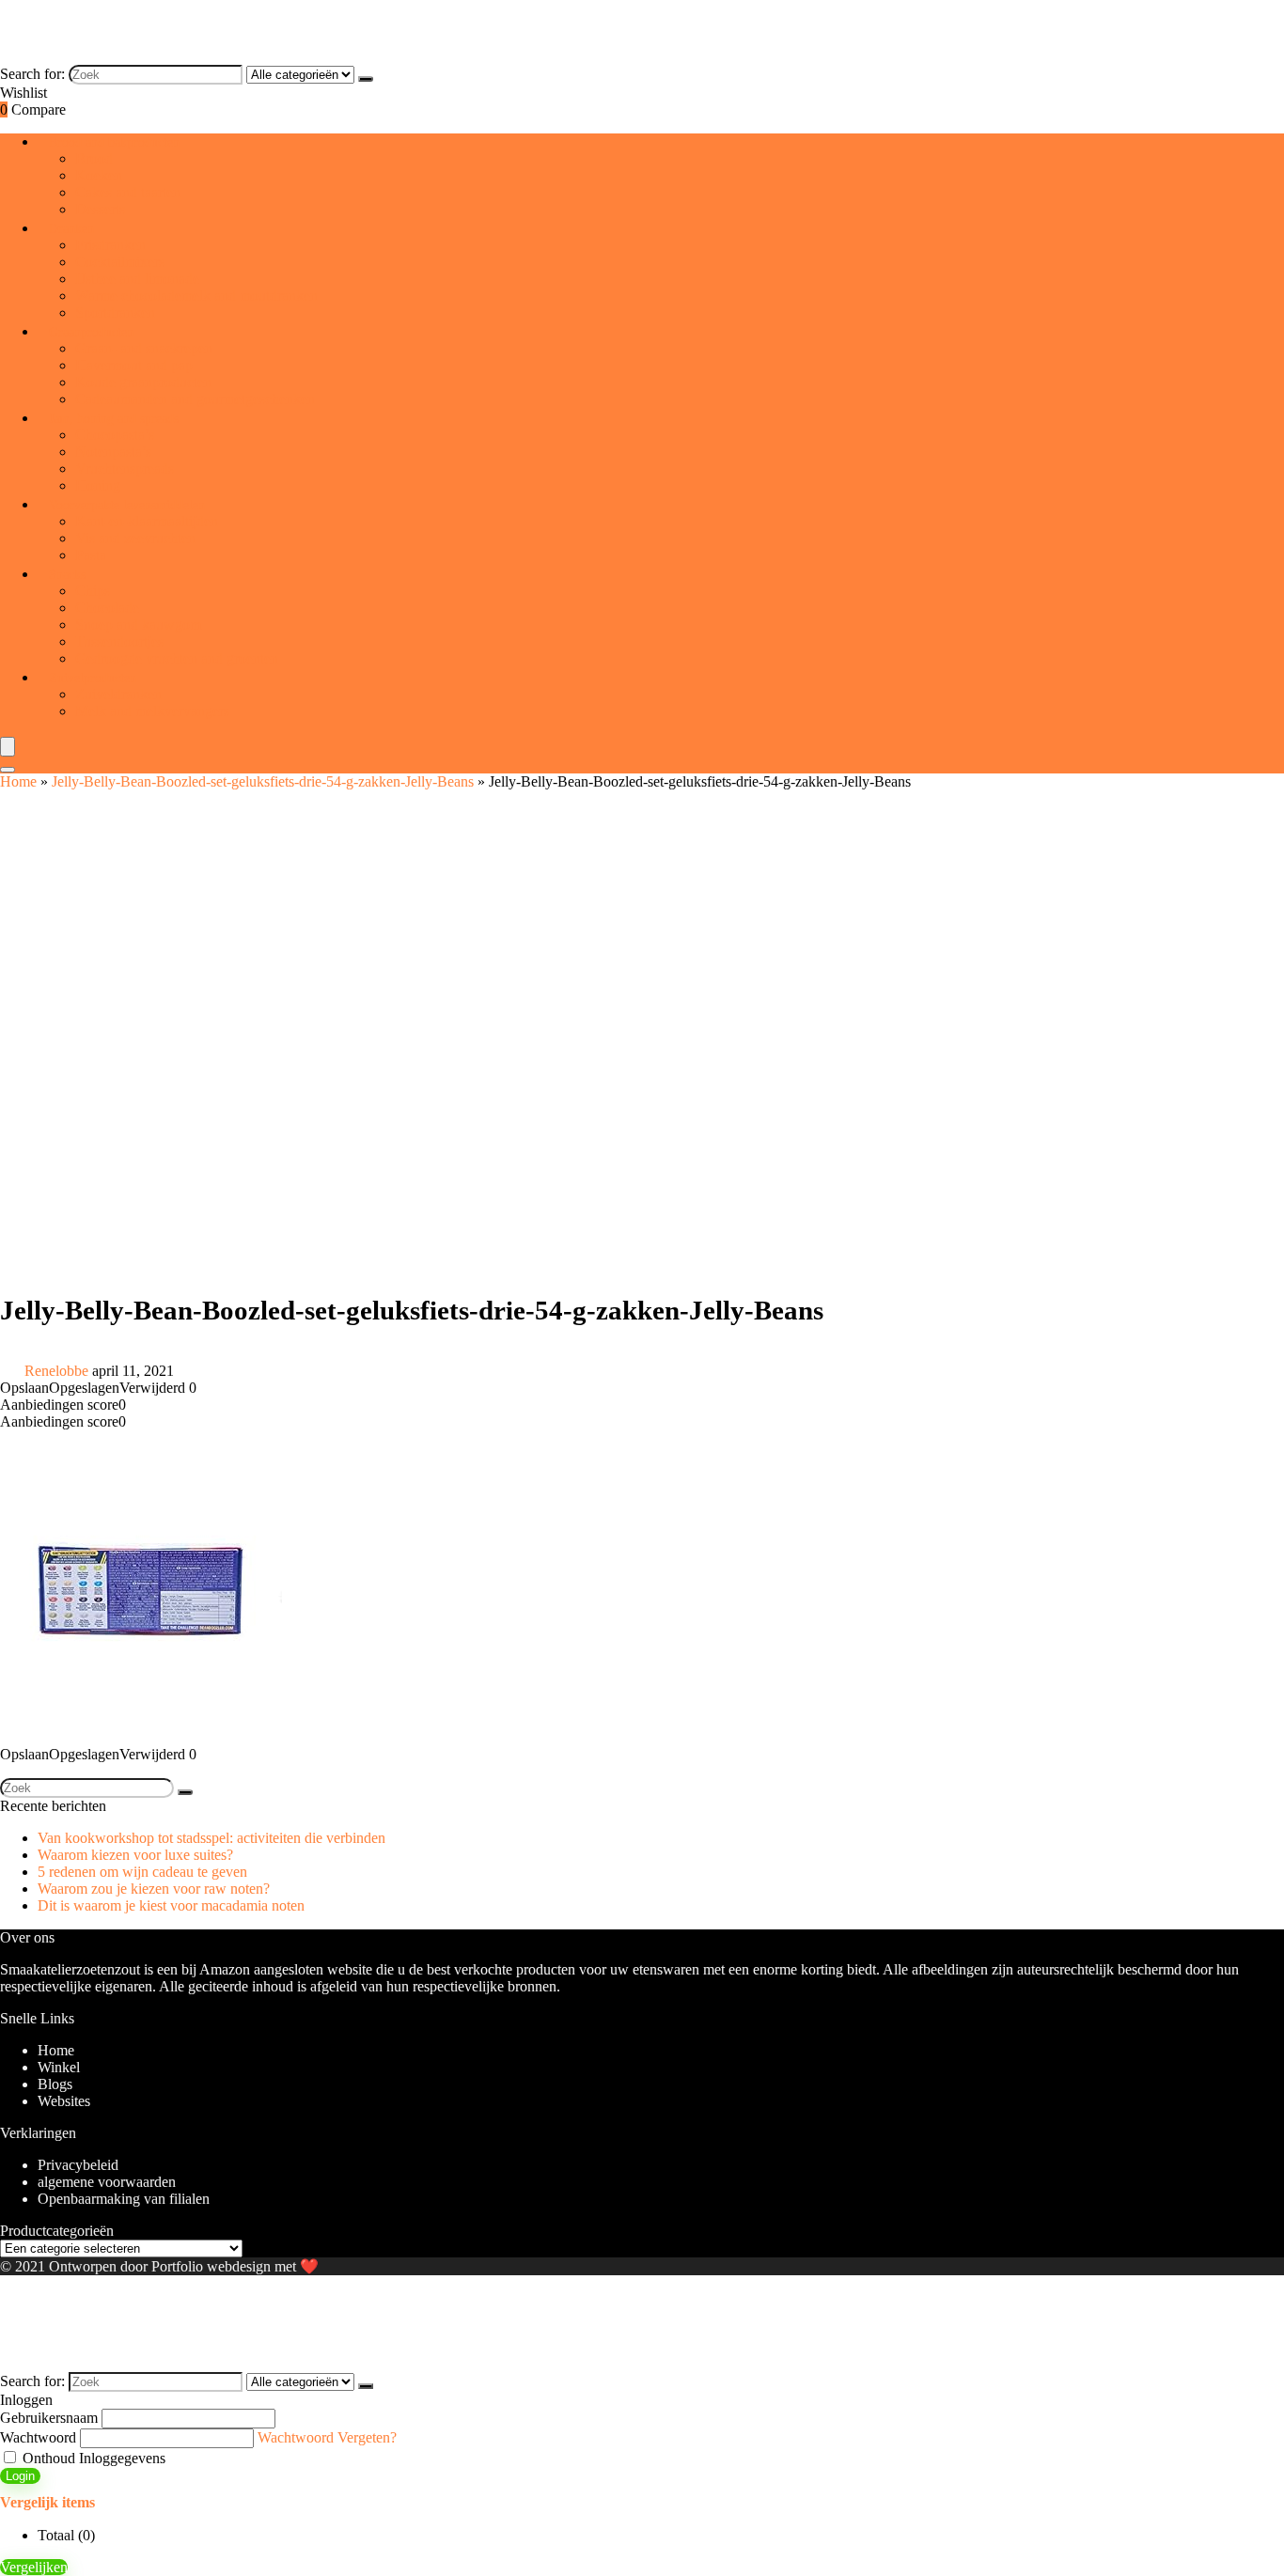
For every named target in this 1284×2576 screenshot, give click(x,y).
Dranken (71, 229)
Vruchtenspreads (125, 468)
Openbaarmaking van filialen (124, 2199)
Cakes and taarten (128, 192)
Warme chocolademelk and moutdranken (196, 296)
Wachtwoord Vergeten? (327, 2437)
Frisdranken (110, 245)
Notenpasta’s (113, 452)
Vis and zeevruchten (135, 538)
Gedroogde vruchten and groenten (177, 658)
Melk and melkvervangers (152, 711)
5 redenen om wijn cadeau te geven (142, 1872)
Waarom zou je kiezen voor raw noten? (154, 1889)
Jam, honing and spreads (114, 419)
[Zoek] (366, 79)
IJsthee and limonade (137, 279)
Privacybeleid (78, 2165)
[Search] (8, 770)
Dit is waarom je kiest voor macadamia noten (171, 1905)
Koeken (99, 175)
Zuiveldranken (118, 694)
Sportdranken (115, 312)
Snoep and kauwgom (138, 624)
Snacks (67, 575)
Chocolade (107, 608)
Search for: (32, 74)
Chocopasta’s (115, 435)
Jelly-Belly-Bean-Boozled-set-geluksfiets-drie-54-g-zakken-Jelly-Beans (263, 781)
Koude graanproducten (143, 382)
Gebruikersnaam (49, 2418)
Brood (94, 158)
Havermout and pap (134, 365)
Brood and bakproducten (114, 142)
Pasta (91, 555)
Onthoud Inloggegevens (92, 2458)
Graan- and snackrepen (144, 348)
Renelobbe (56, 1371)
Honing (98, 485)
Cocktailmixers (120, 262)
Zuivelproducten (93, 678)
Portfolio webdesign (211, 2266)
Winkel (59, 2067)
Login (20, 2476)
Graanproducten (91, 332)
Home (18, 781)
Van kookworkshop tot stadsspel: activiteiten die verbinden (211, 1838)
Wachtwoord (38, 2437)
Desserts (100, 209)
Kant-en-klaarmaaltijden (147, 521)
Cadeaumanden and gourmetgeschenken (195, 399)
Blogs (55, 2084)
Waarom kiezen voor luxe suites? (135, 1855)
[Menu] (8, 747)
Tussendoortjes (119, 641)
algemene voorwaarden (107, 2182)
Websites (64, 2101)
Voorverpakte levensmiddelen (127, 505)
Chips (93, 591)
